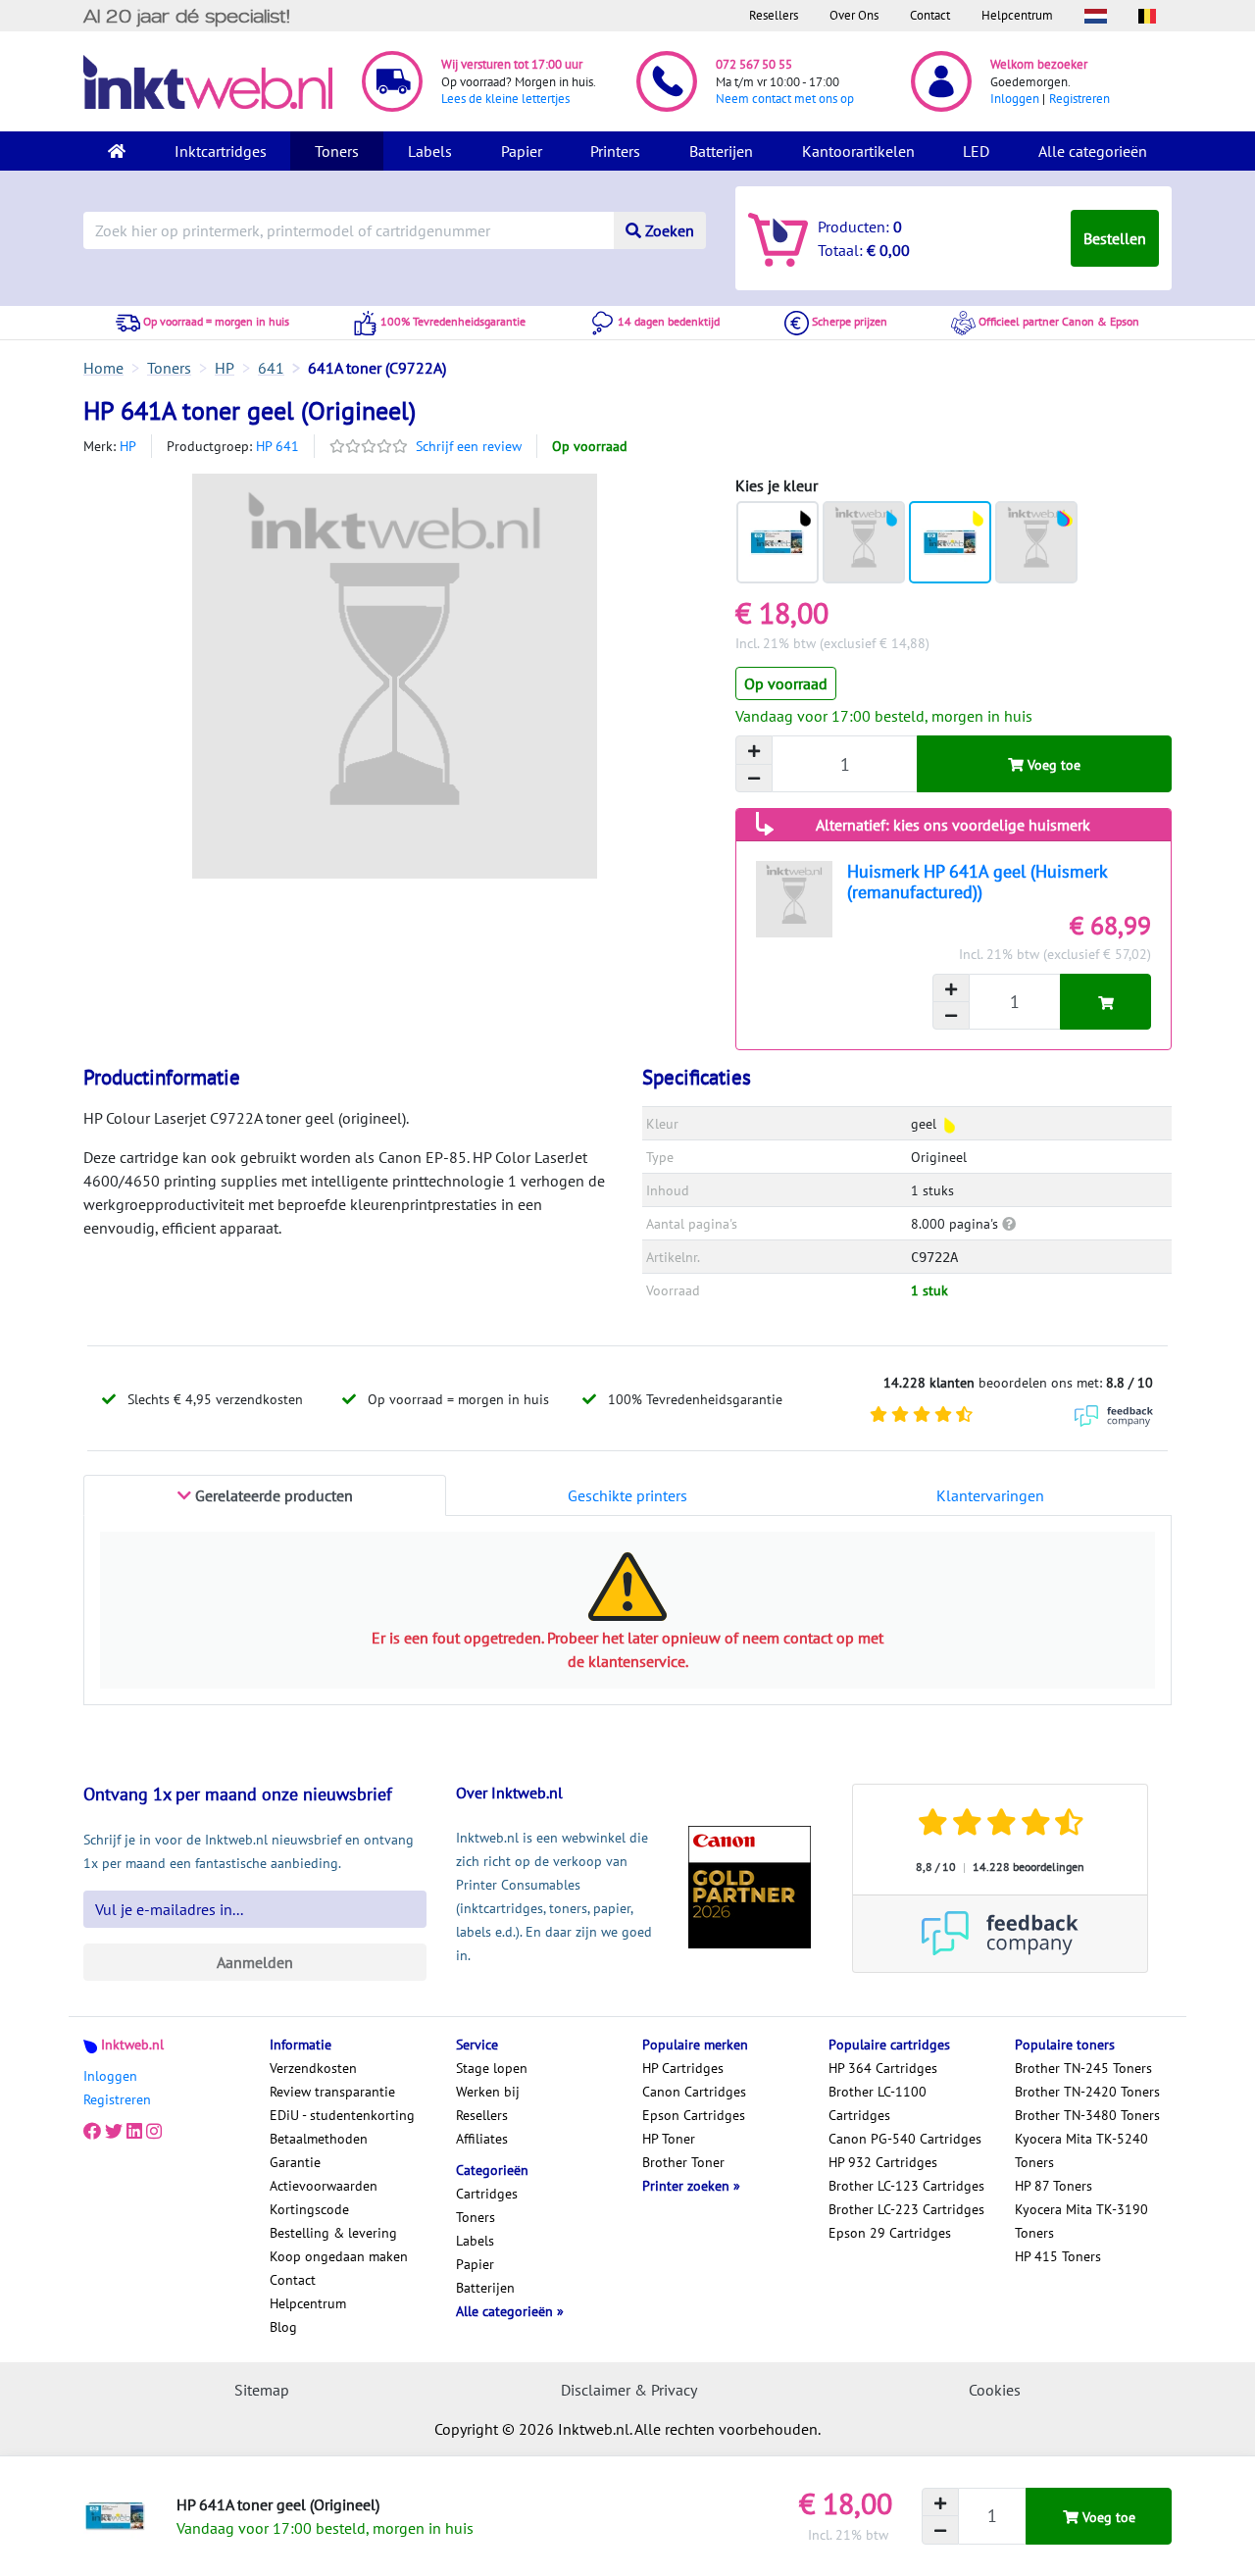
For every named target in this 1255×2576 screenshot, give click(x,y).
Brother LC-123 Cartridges (906, 2186)
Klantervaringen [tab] (990, 1495)
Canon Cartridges (694, 2092)
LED (976, 151)
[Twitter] (114, 2131)
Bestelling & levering (333, 2233)
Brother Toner (683, 2162)
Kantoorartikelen (858, 151)
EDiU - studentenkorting (342, 2115)
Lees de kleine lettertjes (505, 99)
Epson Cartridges (694, 2115)
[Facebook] (92, 2131)
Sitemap (262, 2390)
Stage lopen (492, 2068)
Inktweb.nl (132, 2045)
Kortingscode (309, 2209)
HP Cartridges (683, 2068)
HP (128, 446)
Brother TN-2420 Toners (1087, 2092)
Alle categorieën (1093, 151)
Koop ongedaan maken (339, 2256)
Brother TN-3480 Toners (1087, 2115)
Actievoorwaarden (324, 2186)
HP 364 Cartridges (883, 2068)
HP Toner (669, 2139)
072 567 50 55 (754, 64)
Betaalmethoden (319, 2139)
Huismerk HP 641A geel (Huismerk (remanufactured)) (977, 882)
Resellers (774, 15)
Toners (337, 151)
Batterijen (721, 151)
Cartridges (487, 2194)
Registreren (1079, 99)
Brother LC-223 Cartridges (906, 2209)
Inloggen (1015, 99)
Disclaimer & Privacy (629, 2390)
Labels (430, 151)
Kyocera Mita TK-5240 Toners (1081, 2150)
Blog (283, 2327)
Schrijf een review (469, 446)
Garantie (295, 2162)
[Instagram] (154, 2131)
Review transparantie (332, 2092)
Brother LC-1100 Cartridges (878, 2103)
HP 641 (277, 446)
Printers (615, 151)
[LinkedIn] (134, 2131)
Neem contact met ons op (785, 99)
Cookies (995, 2390)
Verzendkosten (313, 2068)
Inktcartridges (221, 151)
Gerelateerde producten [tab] (272, 1495)
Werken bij (488, 2092)
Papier (522, 151)
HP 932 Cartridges (883, 2162)
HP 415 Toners (1058, 2256)
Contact (930, 15)
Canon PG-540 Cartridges (905, 2139)
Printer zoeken (688, 2186)
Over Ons (854, 15)
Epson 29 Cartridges (890, 2233)
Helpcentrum (1017, 15)
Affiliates (482, 2139)
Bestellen (1115, 238)
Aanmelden (255, 1962)
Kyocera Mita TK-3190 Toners (1081, 2221)
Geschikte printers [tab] (627, 1495)
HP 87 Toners (1054, 2186)
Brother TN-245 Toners (1083, 2068)
